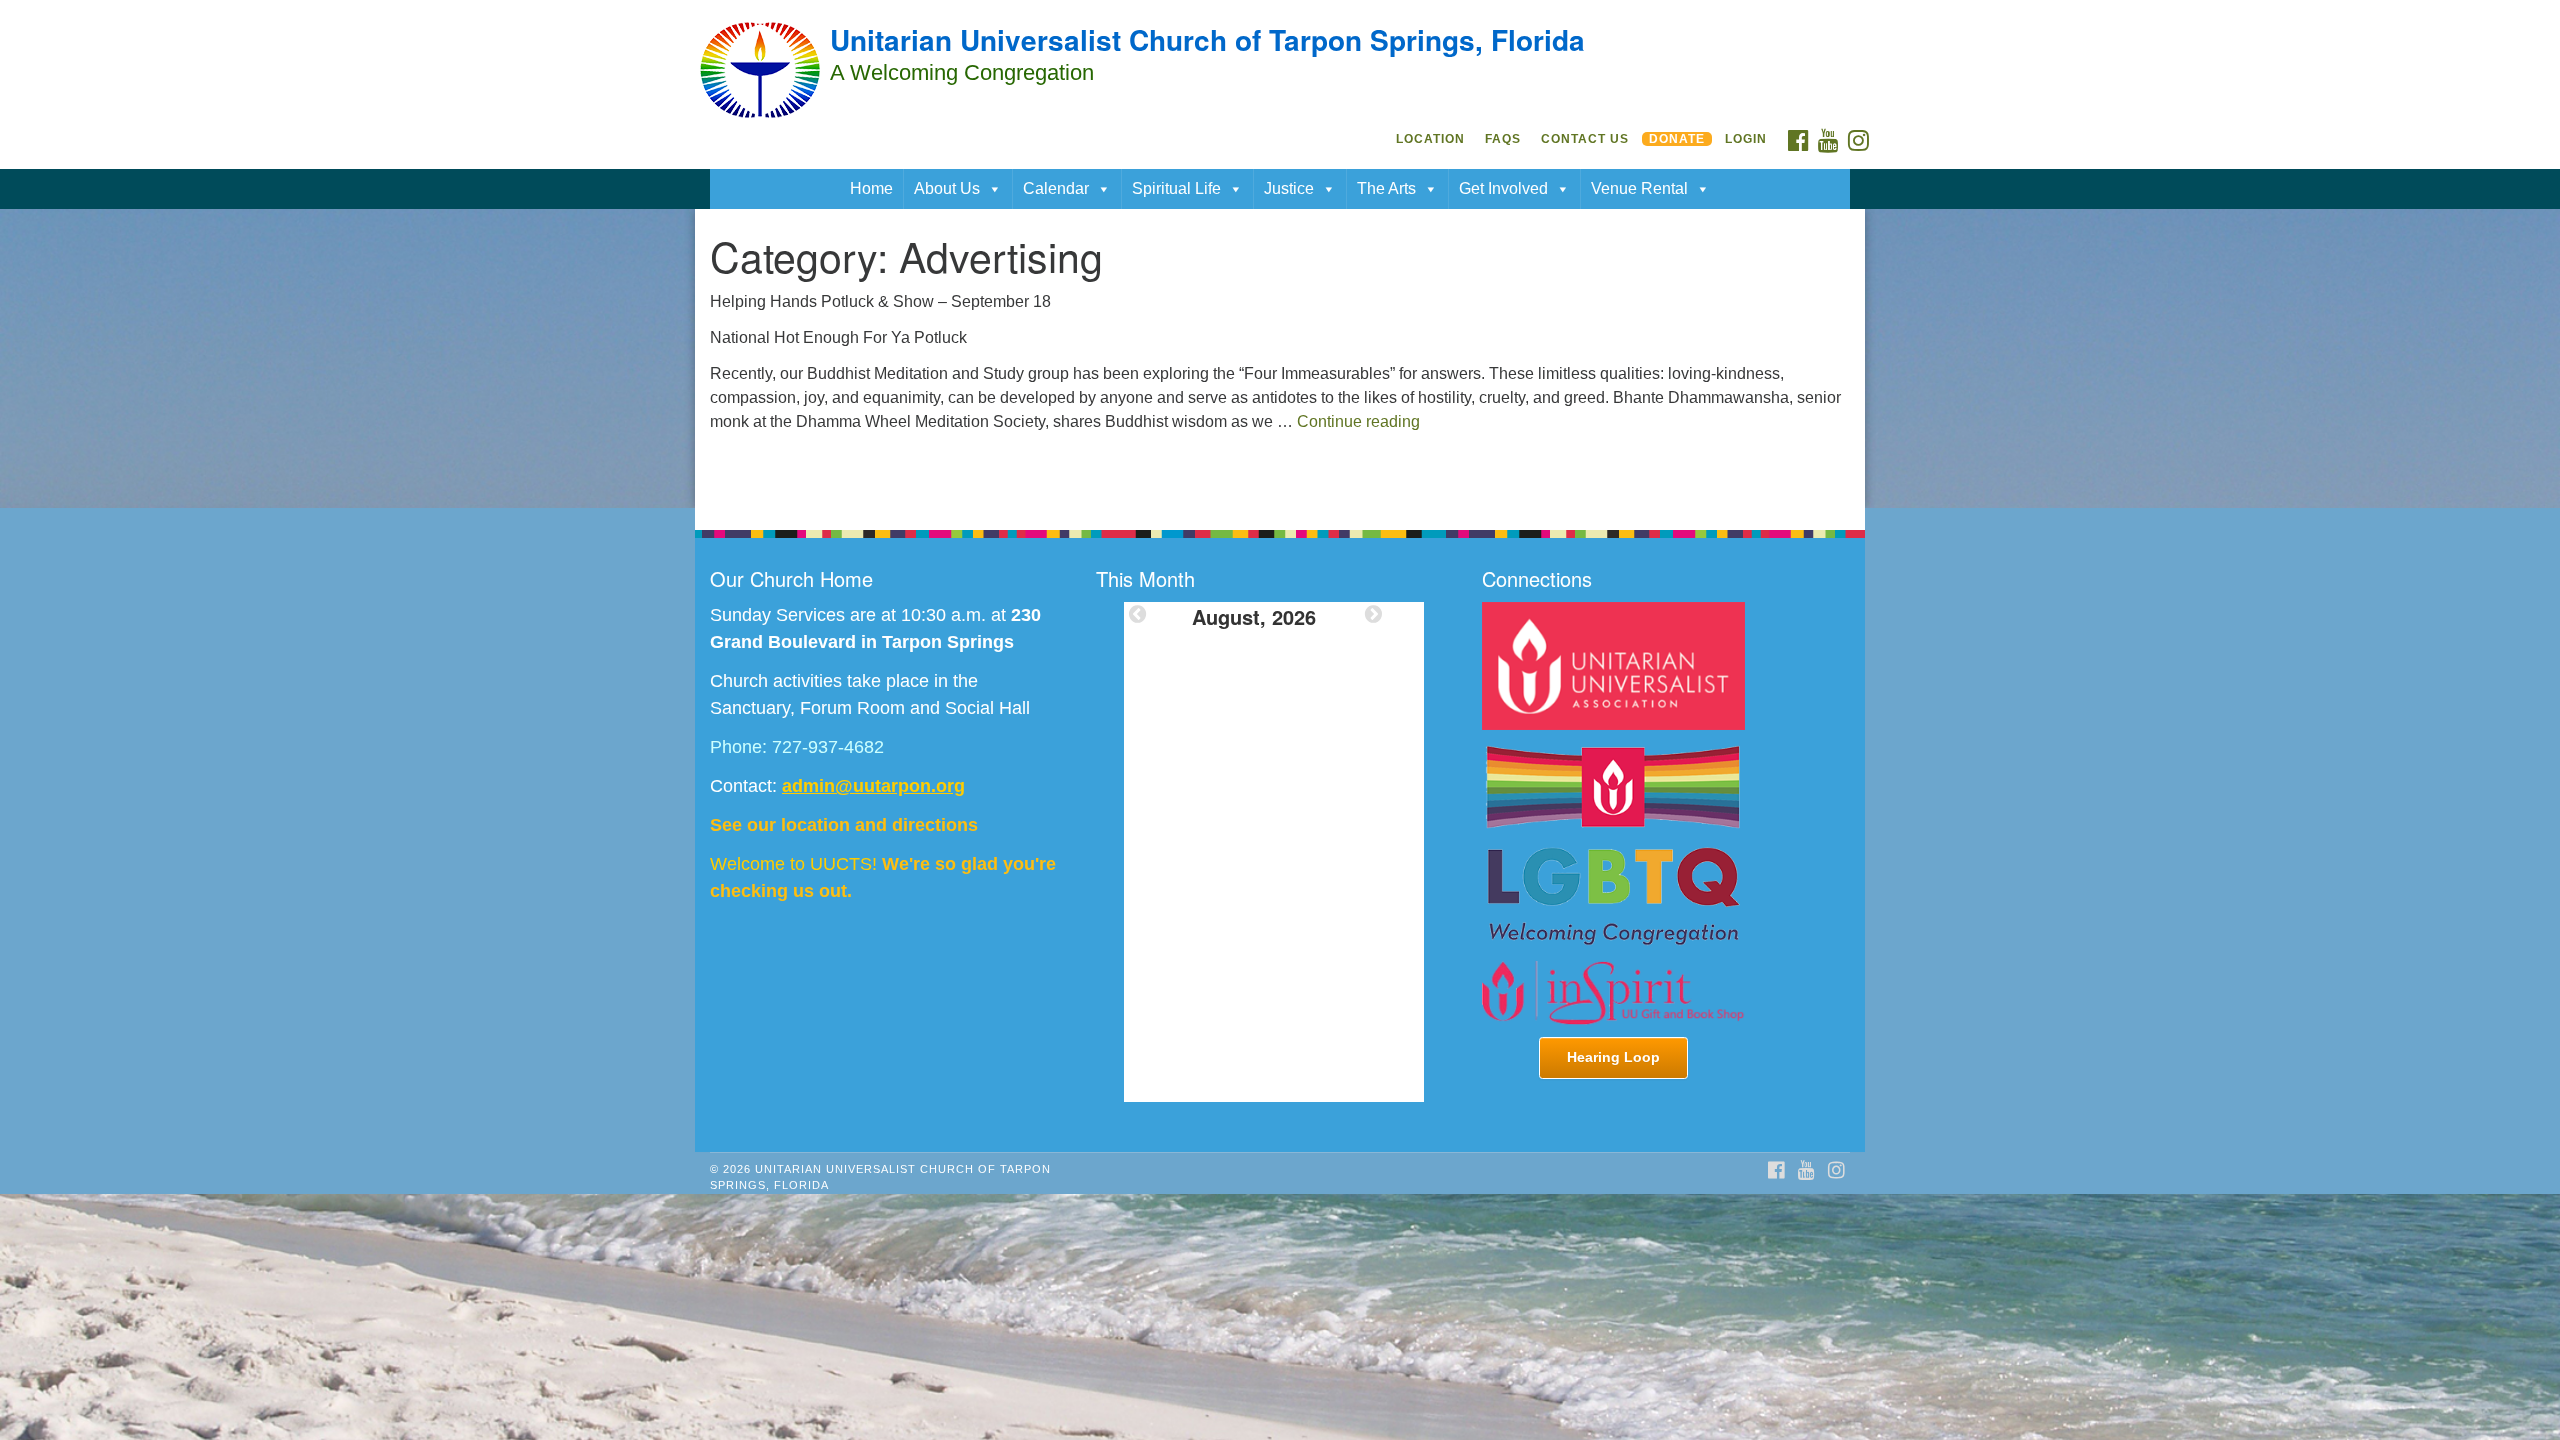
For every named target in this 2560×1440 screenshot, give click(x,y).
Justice (1289, 188)
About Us (947, 188)
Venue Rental (1639, 188)
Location (1430, 139)
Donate (1677, 139)
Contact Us (1585, 139)
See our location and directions (844, 825)
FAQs (1503, 139)
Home (871, 188)
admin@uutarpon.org (873, 786)
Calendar (1056, 188)
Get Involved (1503, 188)
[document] (1280, 358)
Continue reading (1358, 421)
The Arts (1386, 188)
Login (1746, 139)
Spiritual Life (1176, 188)
